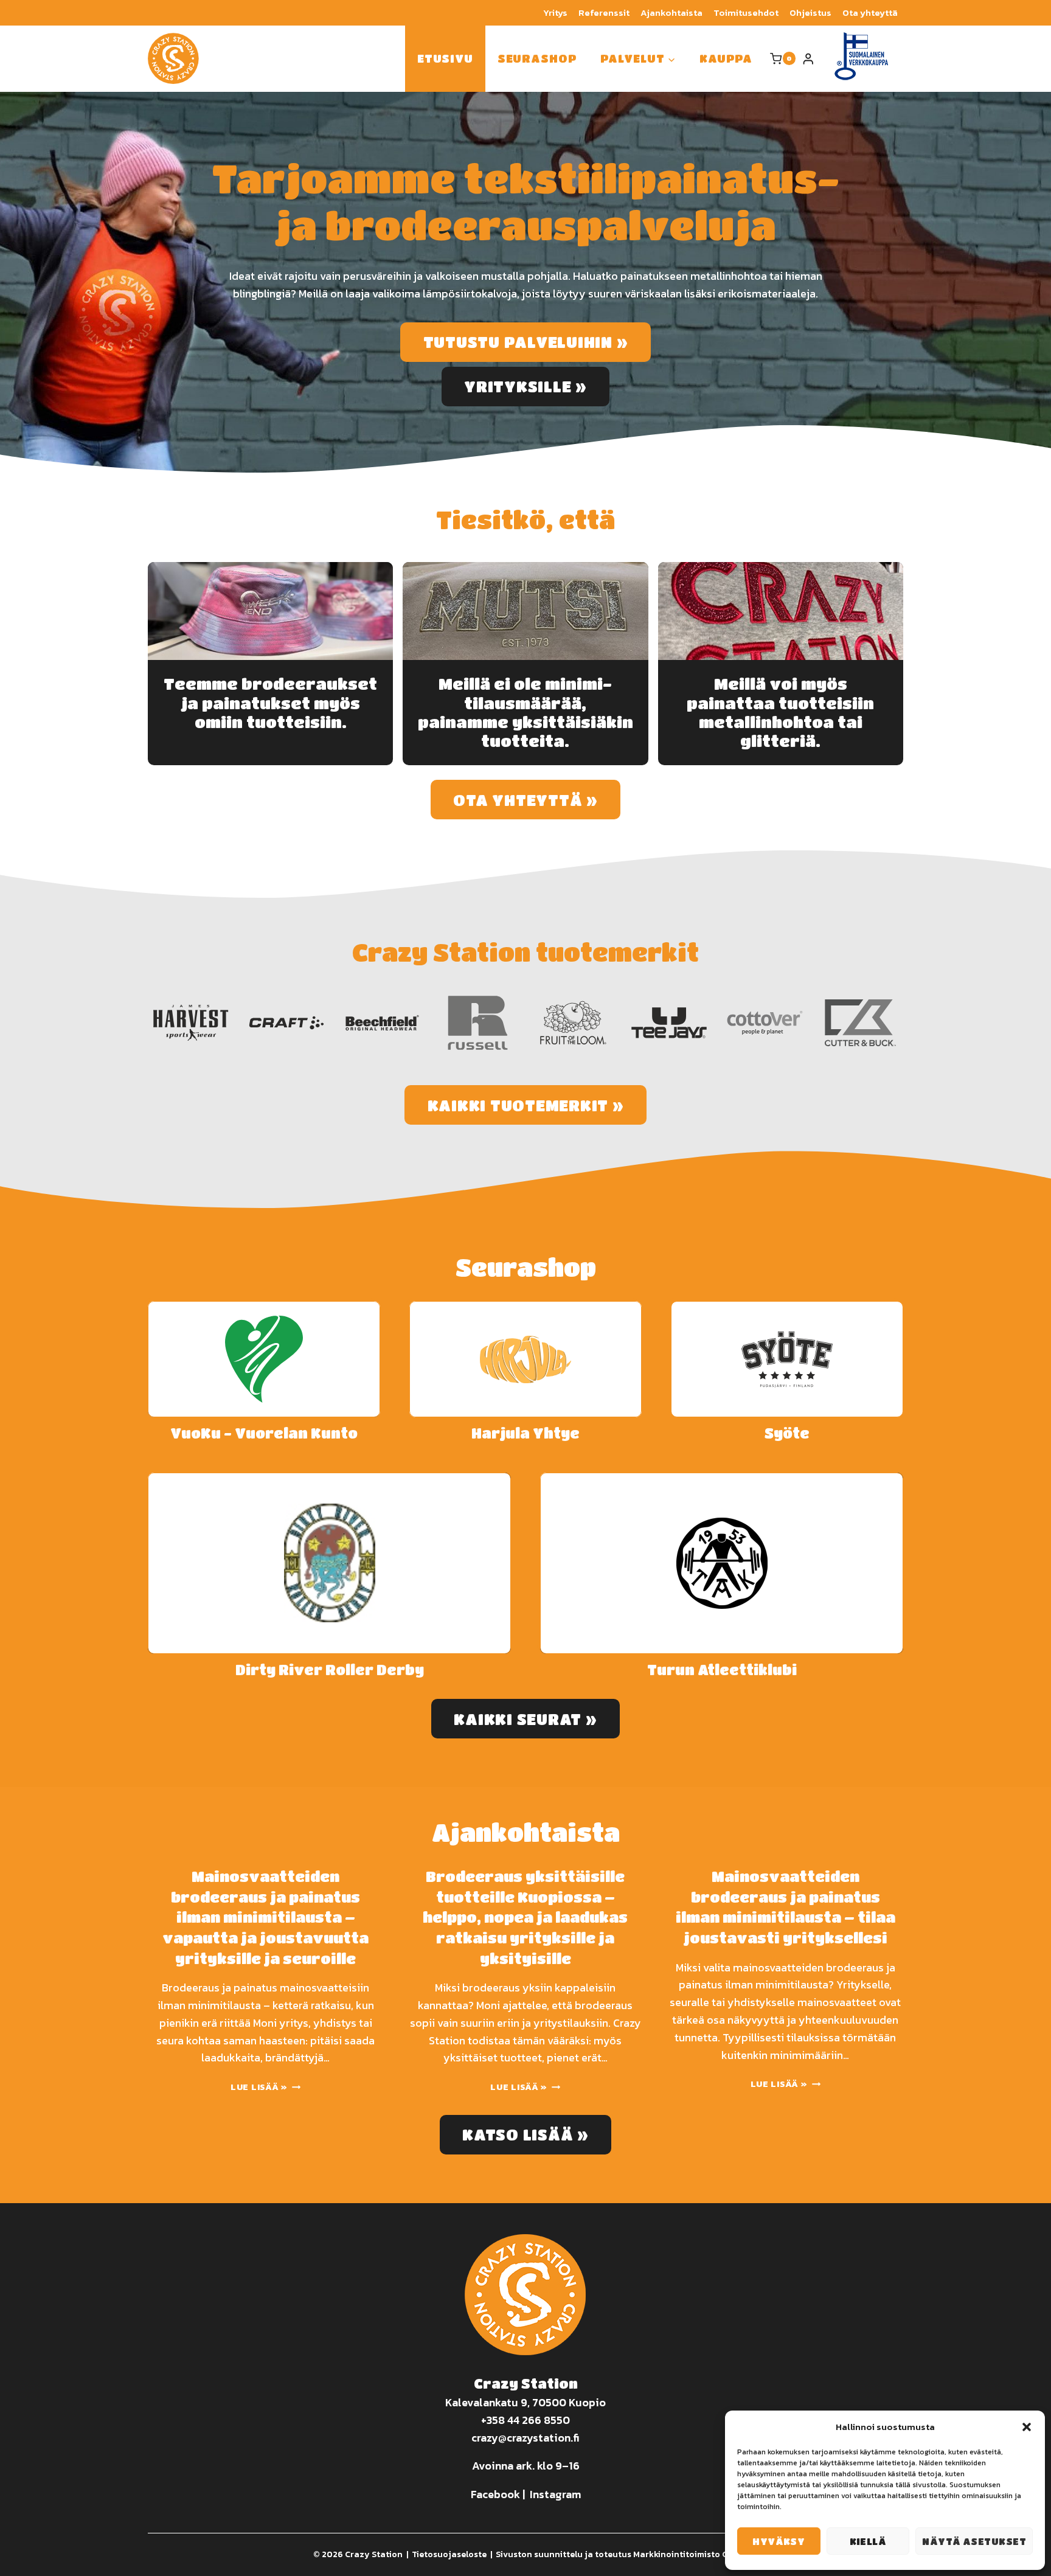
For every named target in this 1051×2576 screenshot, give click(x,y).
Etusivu (445, 58)
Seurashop (537, 58)
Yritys (555, 12)
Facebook (495, 2494)
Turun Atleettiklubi (722, 1670)
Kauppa (726, 58)
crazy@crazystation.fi (525, 2438)
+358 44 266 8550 (525, 2420)
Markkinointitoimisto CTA (686, 2554)
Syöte (787, 1433)
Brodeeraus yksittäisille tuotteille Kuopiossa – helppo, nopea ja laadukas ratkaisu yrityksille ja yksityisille (525, 1917)
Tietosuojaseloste (449, 2554)
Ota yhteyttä (870, 12)
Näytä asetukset (974, 2541)
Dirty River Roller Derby (330, 1670)
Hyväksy (779, 2541)
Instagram (555, 2494)
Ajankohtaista (671, 12)
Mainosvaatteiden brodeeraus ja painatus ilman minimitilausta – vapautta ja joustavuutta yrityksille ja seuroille (265, 1917)
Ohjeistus (810, 12)
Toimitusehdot (746, 12)
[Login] (808, 59)
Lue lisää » (262, 2087)
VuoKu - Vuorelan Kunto (264, 1433)
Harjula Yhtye (525, 1433)
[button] (1027, 2427)
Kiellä (868, 2541)
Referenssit (604, 12)
